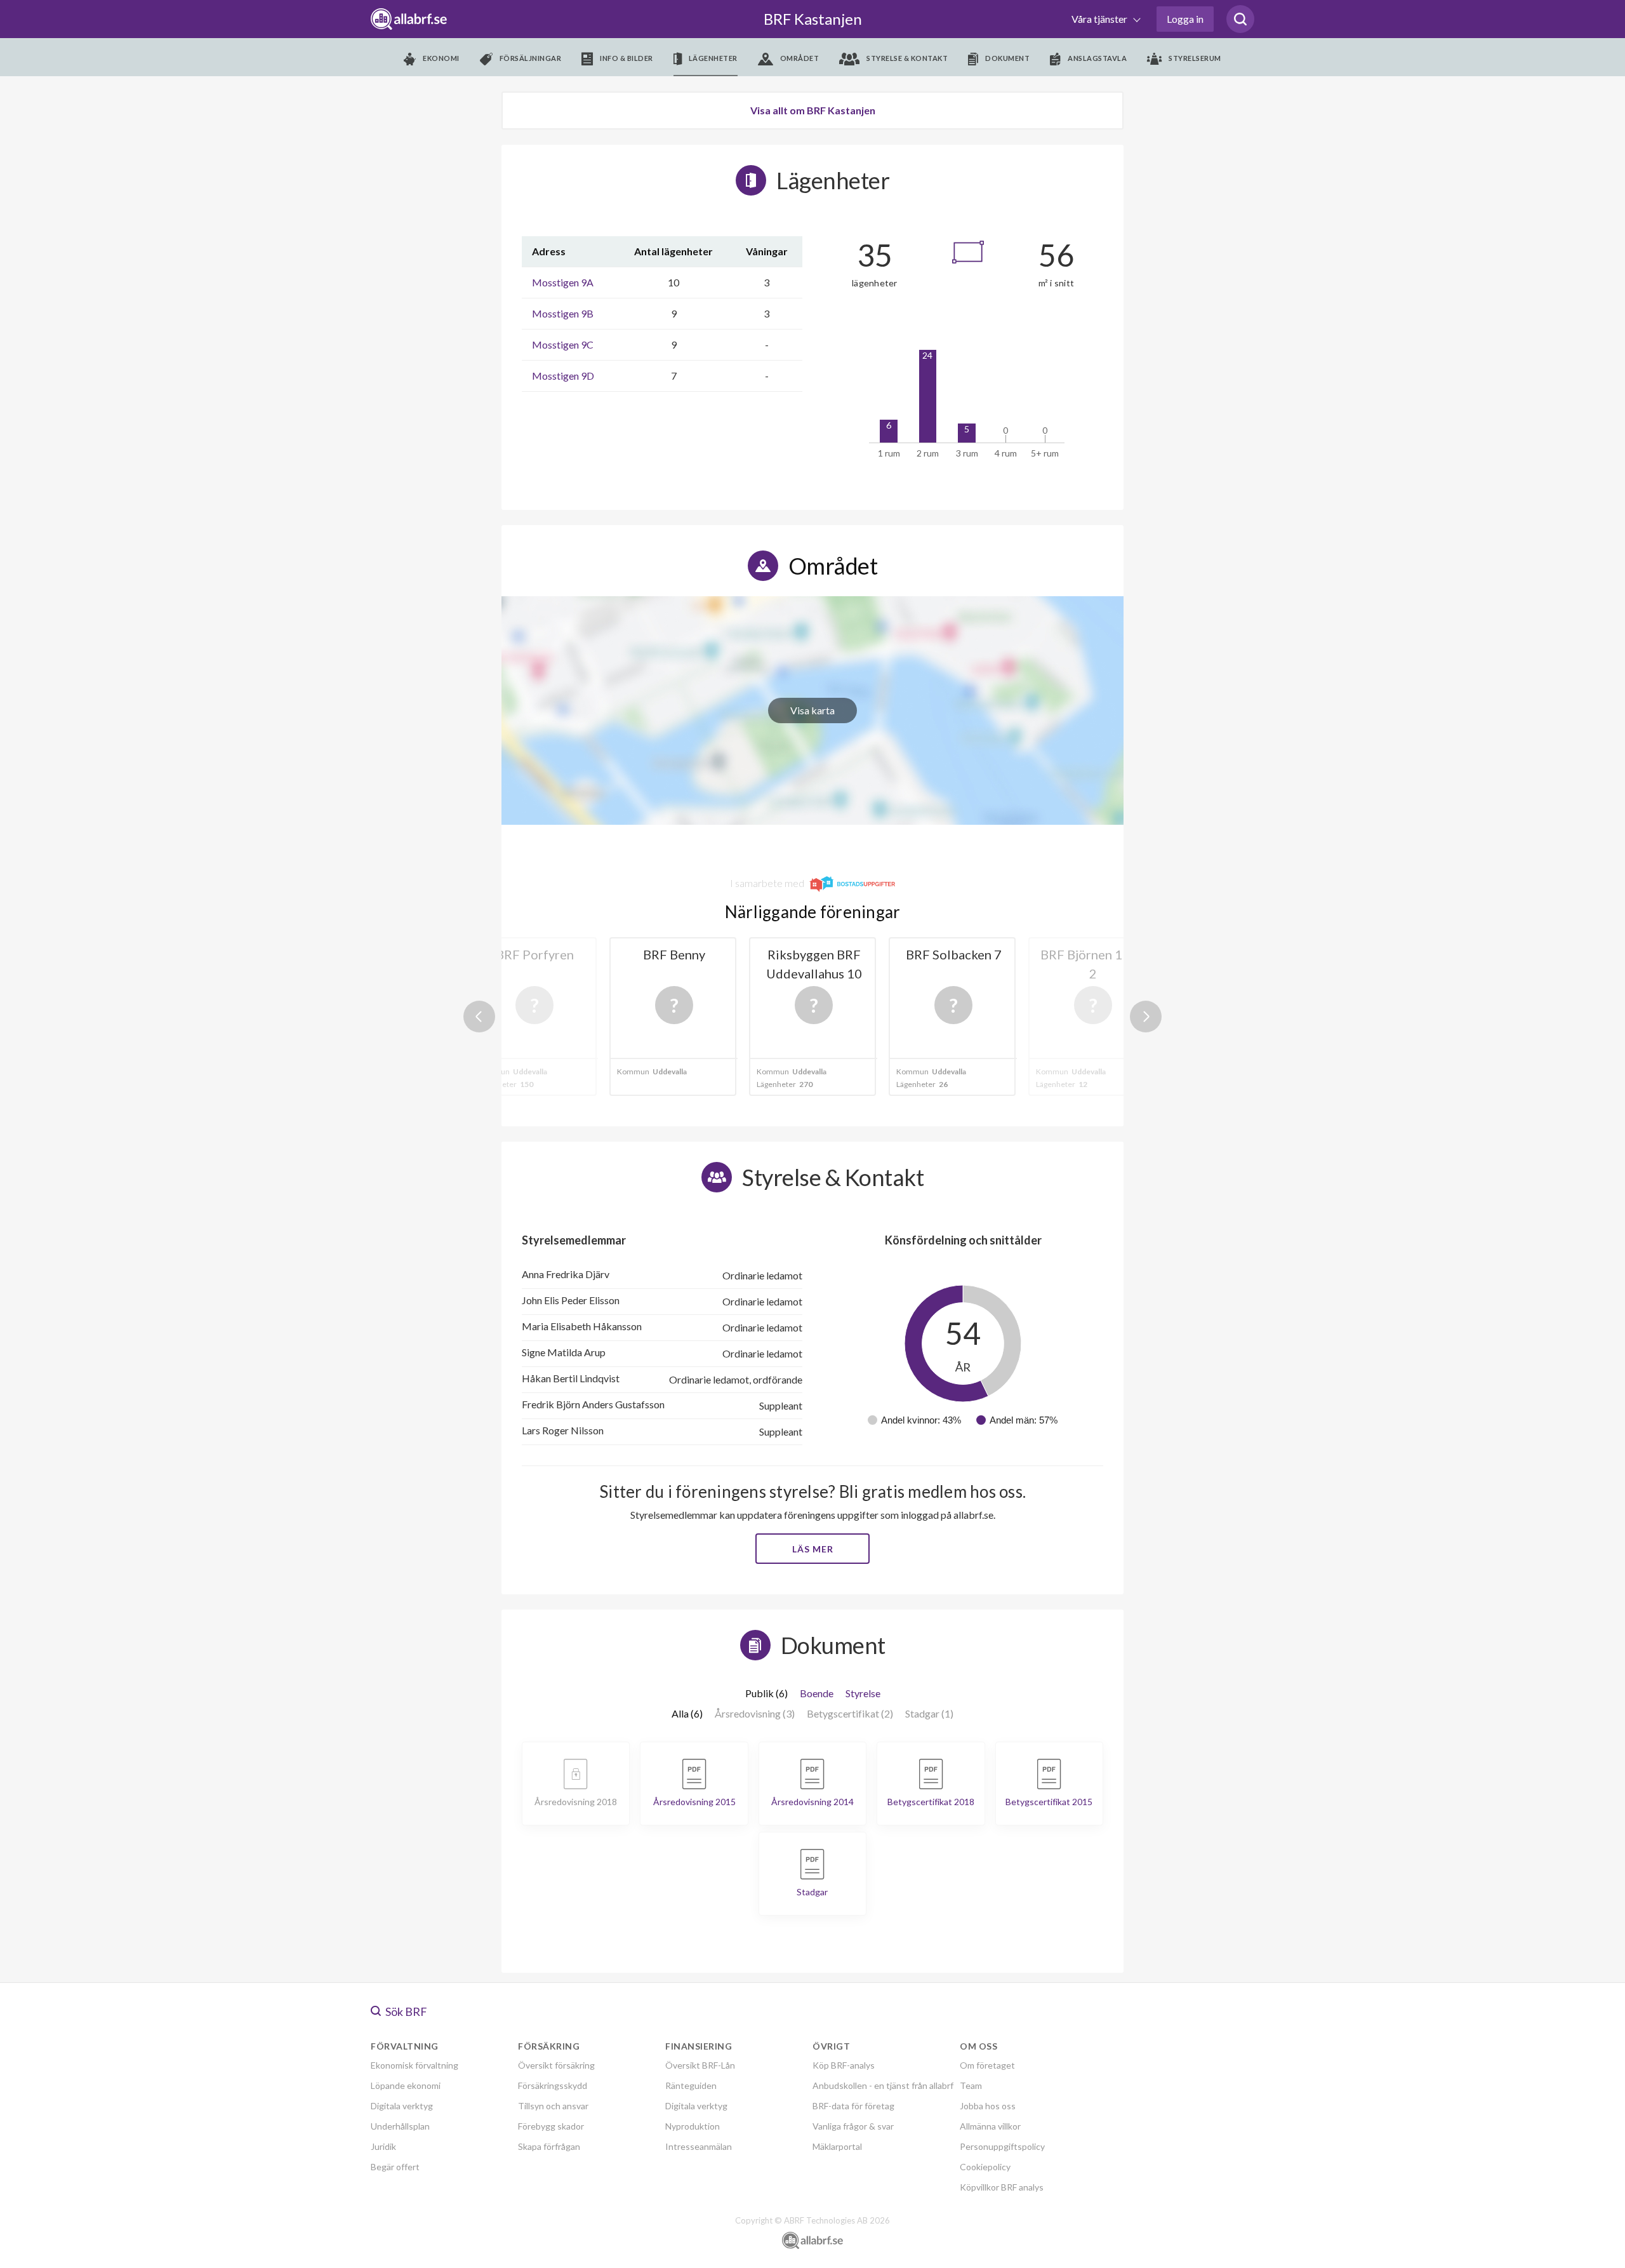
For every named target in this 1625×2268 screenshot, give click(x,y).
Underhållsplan (400, 2126)
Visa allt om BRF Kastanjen (813, 110)
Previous (479, 1017)
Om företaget (987, 2065)
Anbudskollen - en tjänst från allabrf (883, 2085)
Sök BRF (405, 2011)
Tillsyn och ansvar (553, 2106)
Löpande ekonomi (406, 2085)
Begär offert (395, 2167)
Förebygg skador (551, 2126)
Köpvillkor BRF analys (1002, 2187)
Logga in (1185, 19)
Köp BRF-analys (844, 2065)
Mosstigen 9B (563, 313)
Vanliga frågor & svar (853, 2126)
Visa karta (812, 710)
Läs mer (813, 1549)
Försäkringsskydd (553, 2085)
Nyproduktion (693, 2126)
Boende (817, 1693)
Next (1146, 1017)
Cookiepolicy (985, 2167)
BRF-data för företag (853, 2106)
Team (971, 2085)
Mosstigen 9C (563, 344)
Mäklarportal (837, 2146)
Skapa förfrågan (549, 2146)
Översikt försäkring (556, 2065)
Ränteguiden (691, 2085)
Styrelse (863, 1693)
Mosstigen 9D (563, 376)
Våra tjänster (1100, 19)
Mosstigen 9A (563, 282)
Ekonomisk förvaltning (415, 2065)
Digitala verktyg (402, 2106)
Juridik (383, 2146)
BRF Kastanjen (813, 19)
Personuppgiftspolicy (1002, 2146)
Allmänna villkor (990, 2126)
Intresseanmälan (699, 2146)
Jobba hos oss (988, 2106)
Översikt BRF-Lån (700, 2065)
